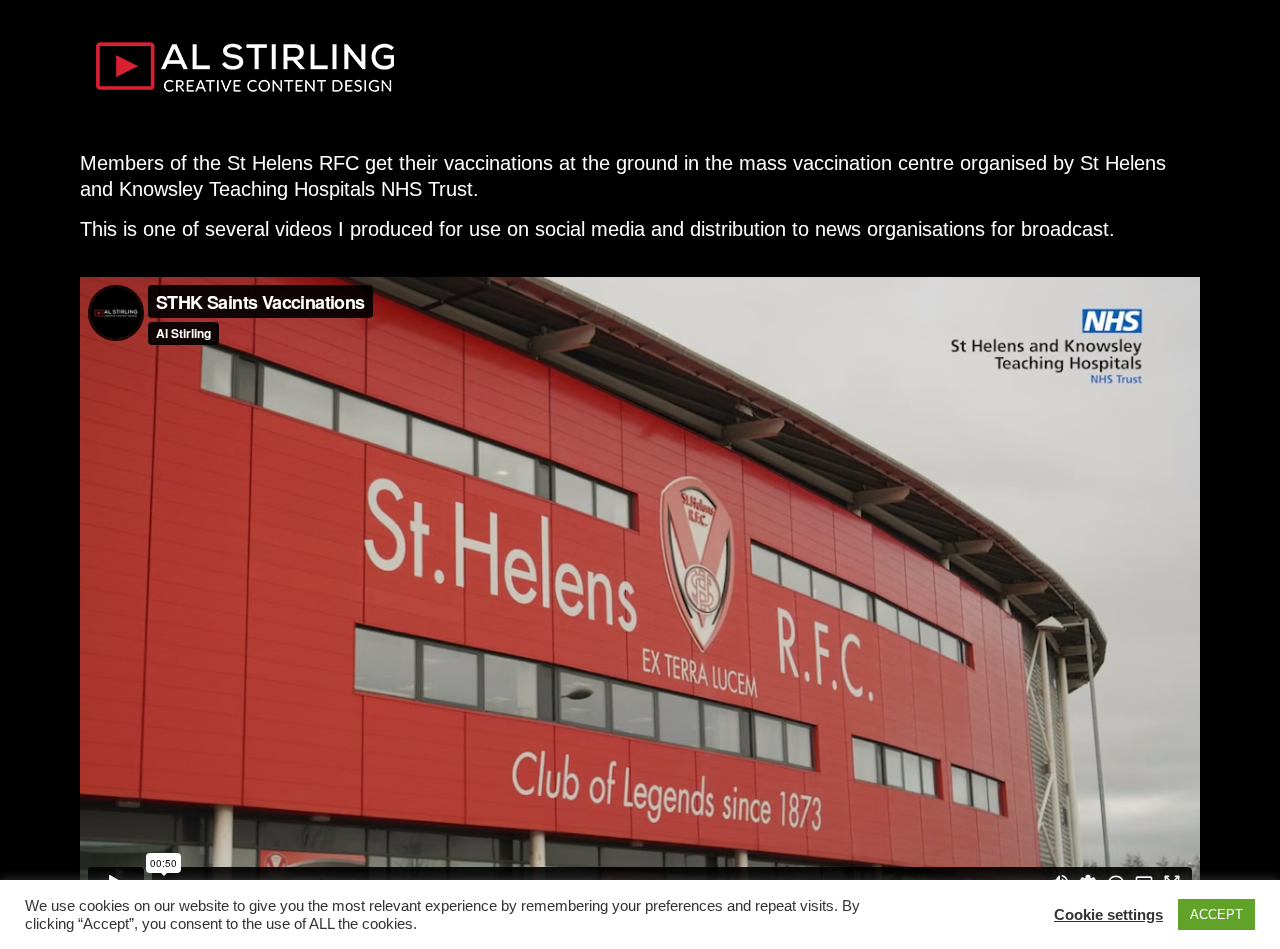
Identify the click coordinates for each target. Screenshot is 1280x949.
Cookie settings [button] (1108, 914)
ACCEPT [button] (1216, 914)
